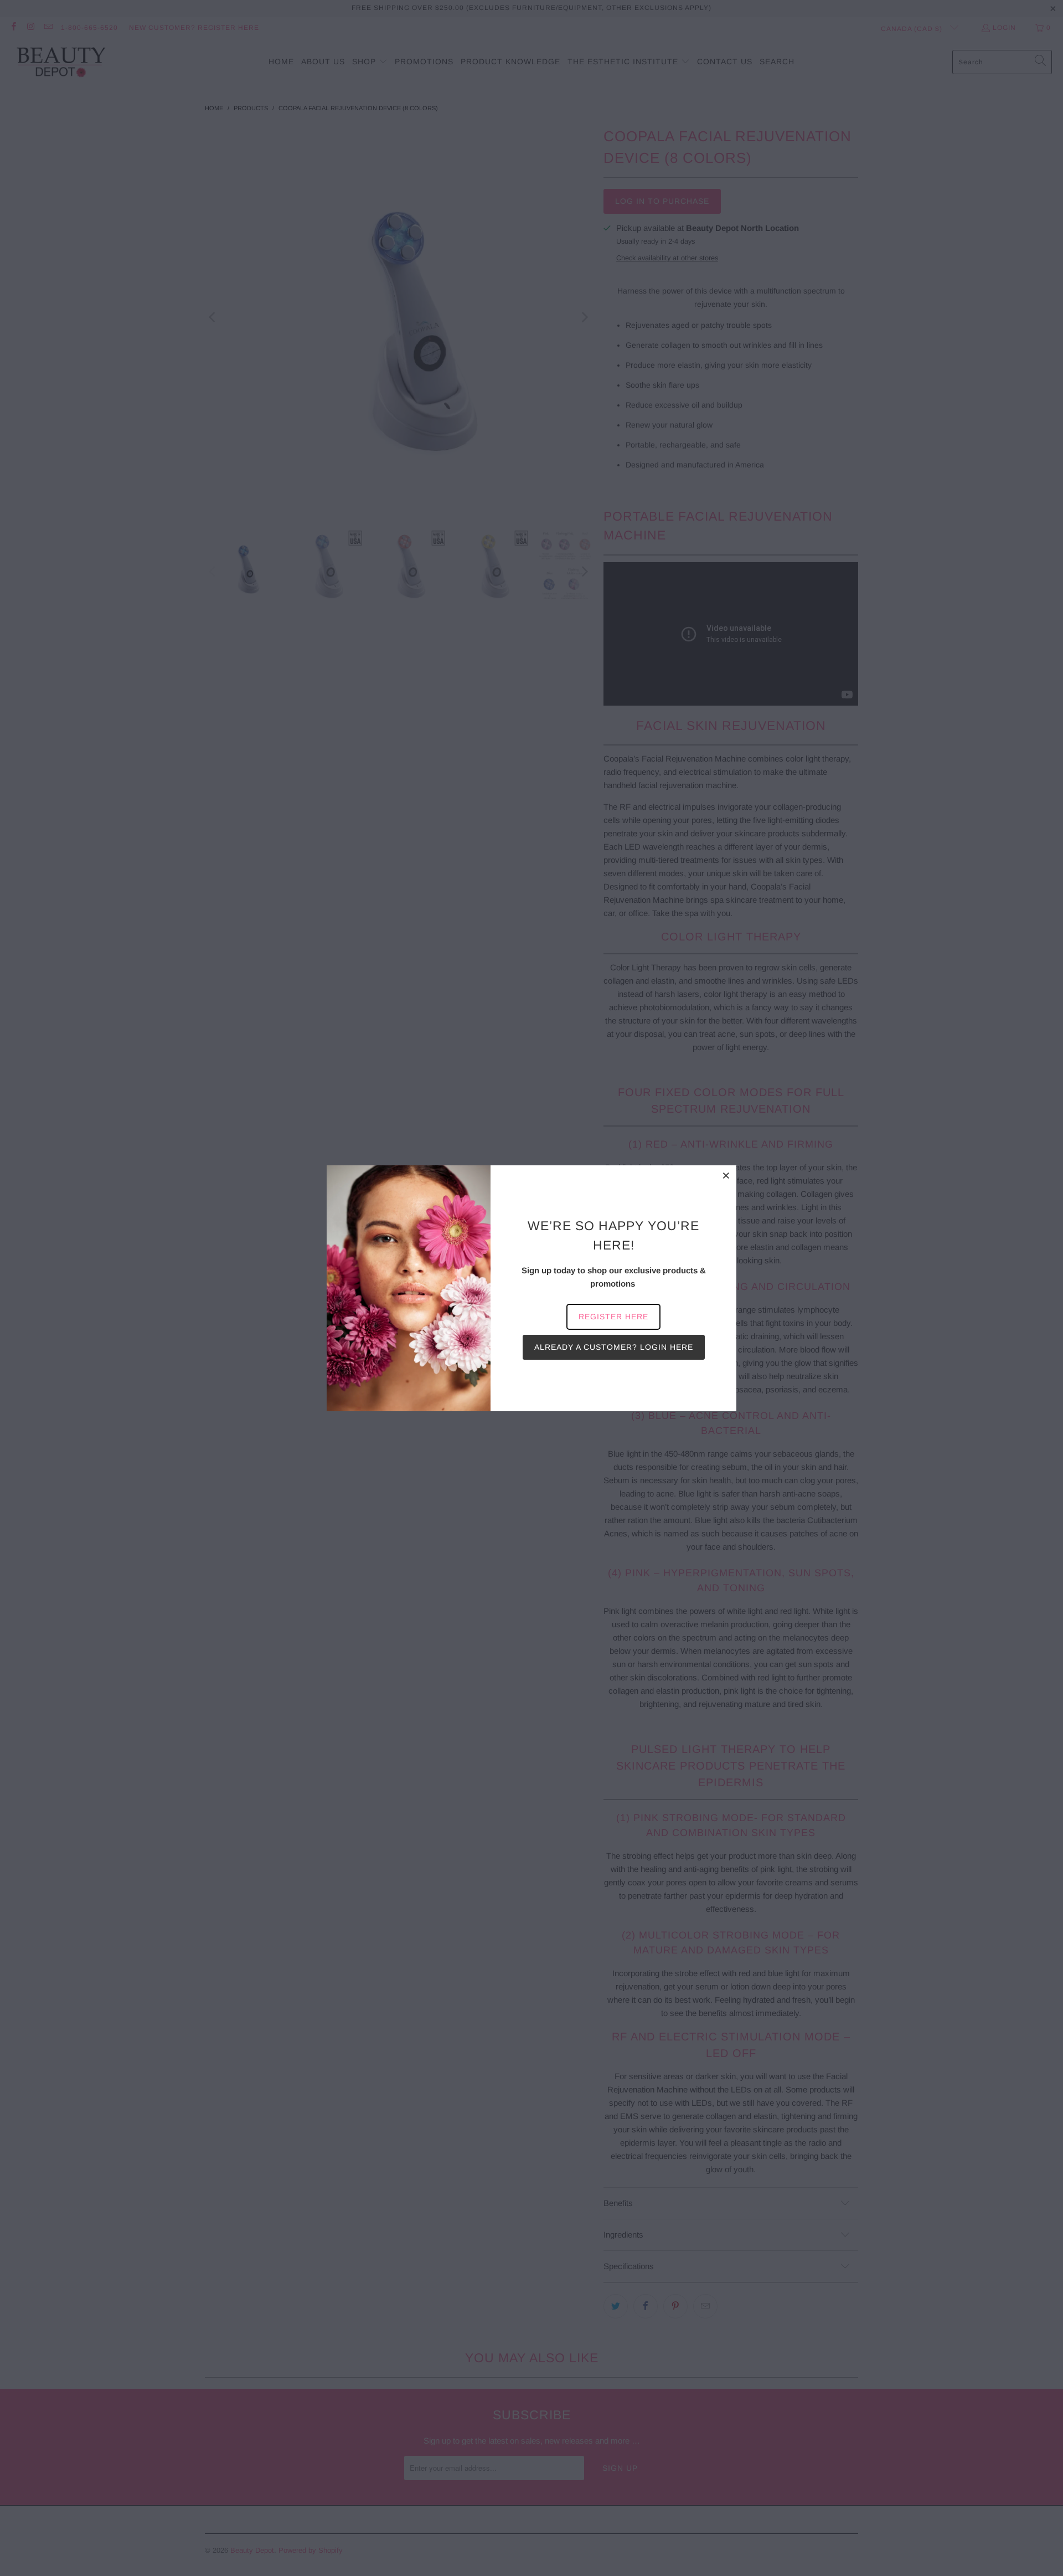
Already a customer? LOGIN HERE (614, 1347)
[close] (726, 1175)
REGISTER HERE (613, 1317)
